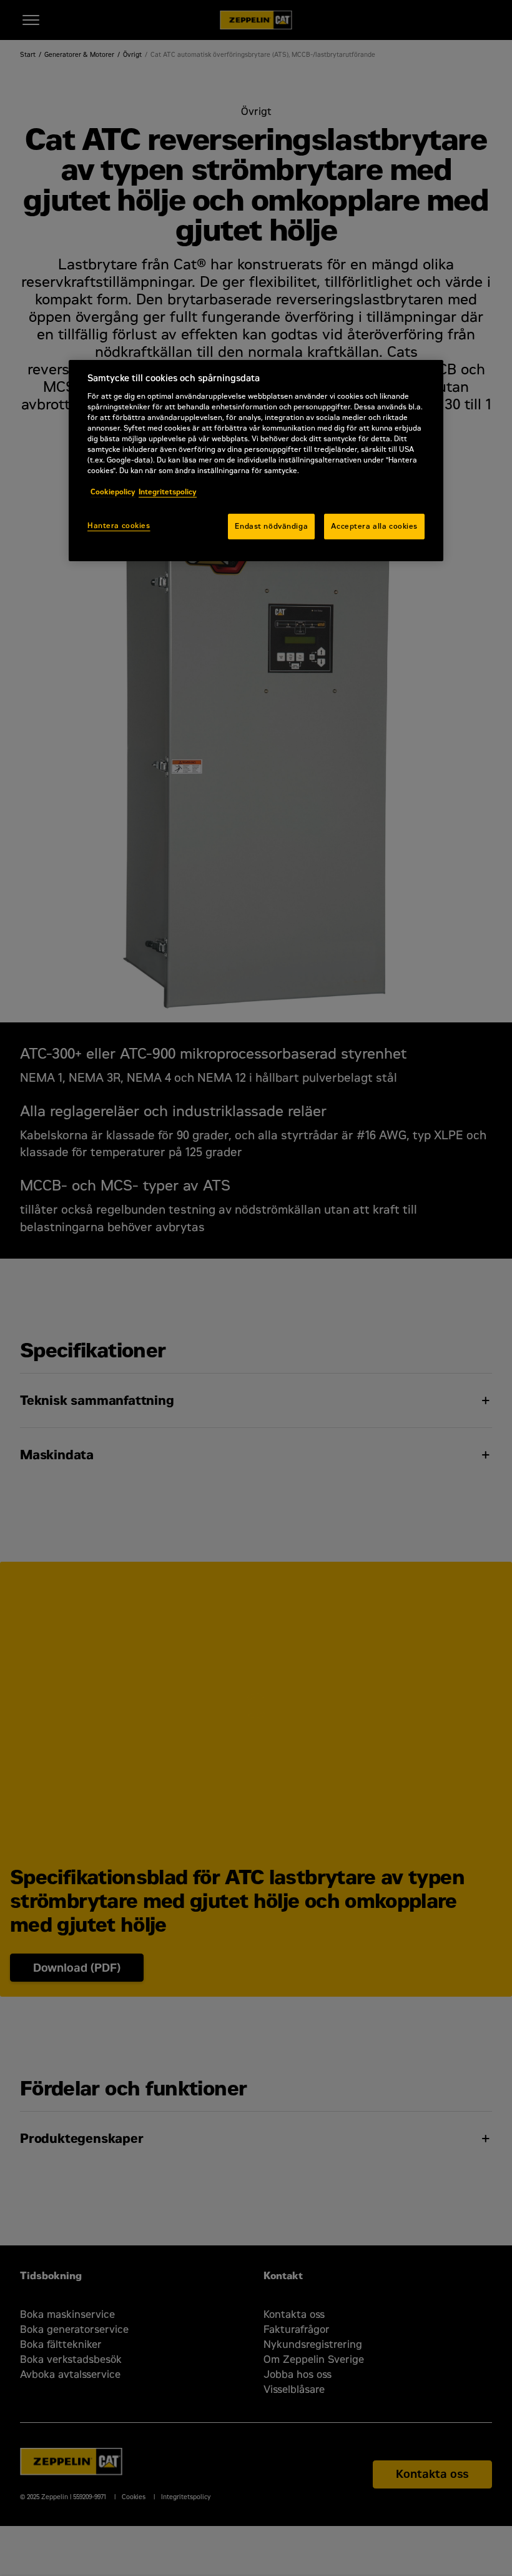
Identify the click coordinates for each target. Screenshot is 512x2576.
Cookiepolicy (113, 492)
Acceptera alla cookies (374, 526)
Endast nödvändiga (271, 526)
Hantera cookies (119, 526)
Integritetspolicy (168, 492)
